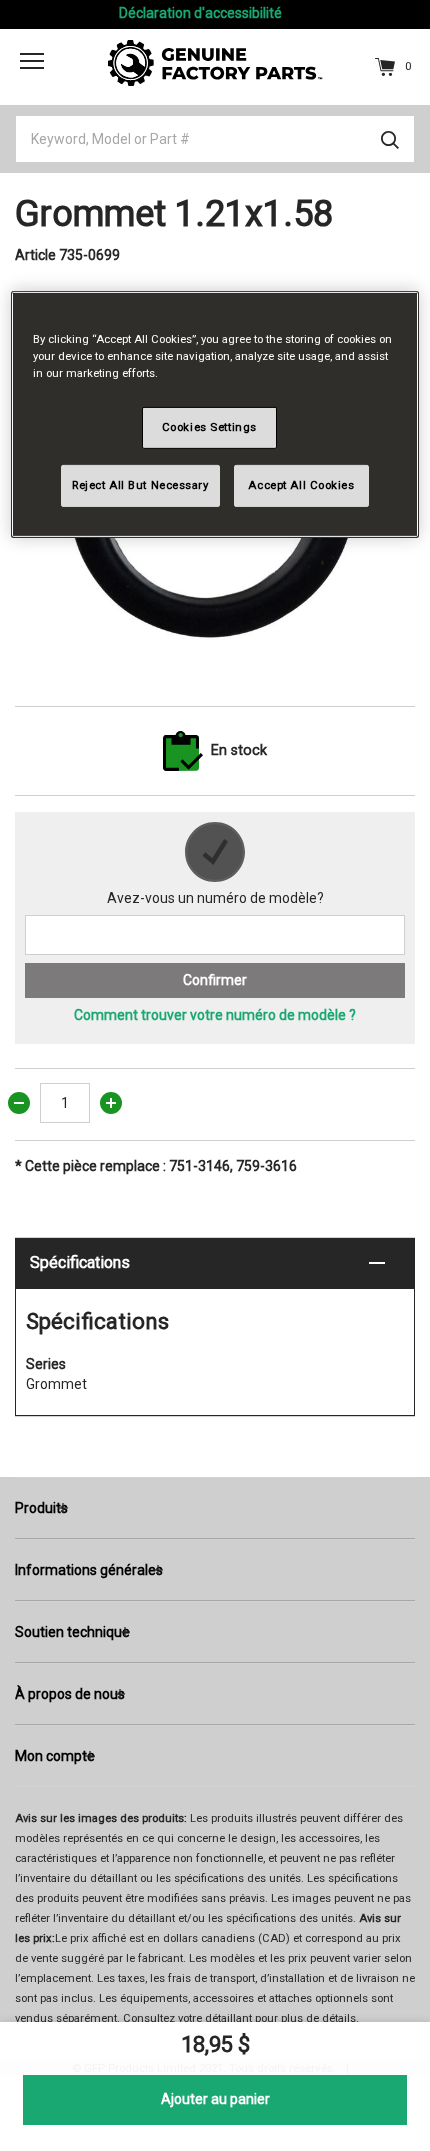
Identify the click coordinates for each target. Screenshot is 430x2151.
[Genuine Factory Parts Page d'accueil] (215, 62)
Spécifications (80, 1262)
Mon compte (55, 1756)
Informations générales (89, 1570)
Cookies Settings (209, 427)
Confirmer (215, 980)
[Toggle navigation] (32, 61)
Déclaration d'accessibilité (200, 13)
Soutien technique (72, 1632)
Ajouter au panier (215, 2099)
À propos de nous (70, 1694)
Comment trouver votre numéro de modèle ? (215, 1015)
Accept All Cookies (301, 485)
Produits (41, 1508)
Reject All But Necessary (140, 485)
